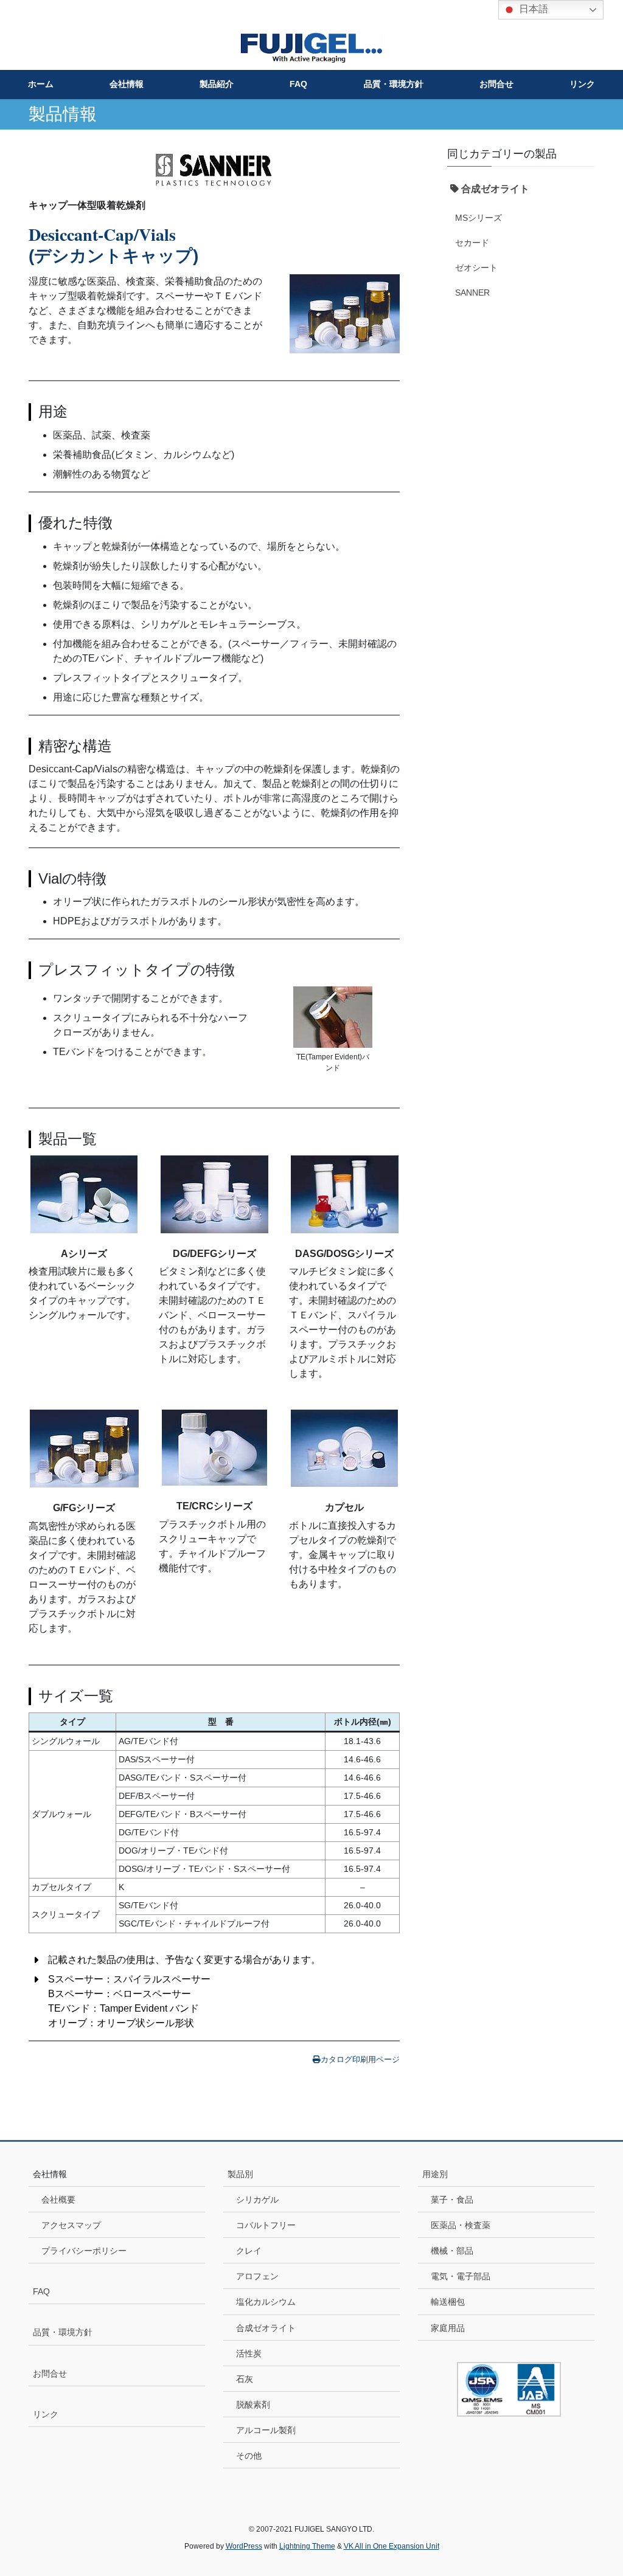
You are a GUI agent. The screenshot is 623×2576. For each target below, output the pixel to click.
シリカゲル (257, 2200)
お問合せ (50, 2373)
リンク (46, 2414)
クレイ (249, 2251)
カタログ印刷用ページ (360, 2059)
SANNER (472, 293)
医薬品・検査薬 (461, 2225)
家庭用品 (448, 2328)
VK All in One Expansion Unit (392, 2546)
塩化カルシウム (266, 2302)
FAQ (41, 2291)
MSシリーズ (479, 218)
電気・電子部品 (461, 2276)
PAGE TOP (597, 2488)
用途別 (435, 2174)
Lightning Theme (307, 2546)
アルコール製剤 (266, 2430)
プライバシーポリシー (84, 2251)
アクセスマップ (71, 2225)
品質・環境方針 (63, 2332)
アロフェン (257, 2276)
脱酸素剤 (253, 2405)
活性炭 (249, 2353)
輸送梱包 (448, 2302)
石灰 (245, 2379)
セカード (472, 243)
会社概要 (58, 2200)
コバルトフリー (266, 2225)
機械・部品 (452, 2251)
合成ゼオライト (266, 2328)
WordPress (244, 2546)
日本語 (532, 9)
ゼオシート (476, 268)
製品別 (240, 2174)
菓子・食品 (452, 2200)
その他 (249, 2456)
